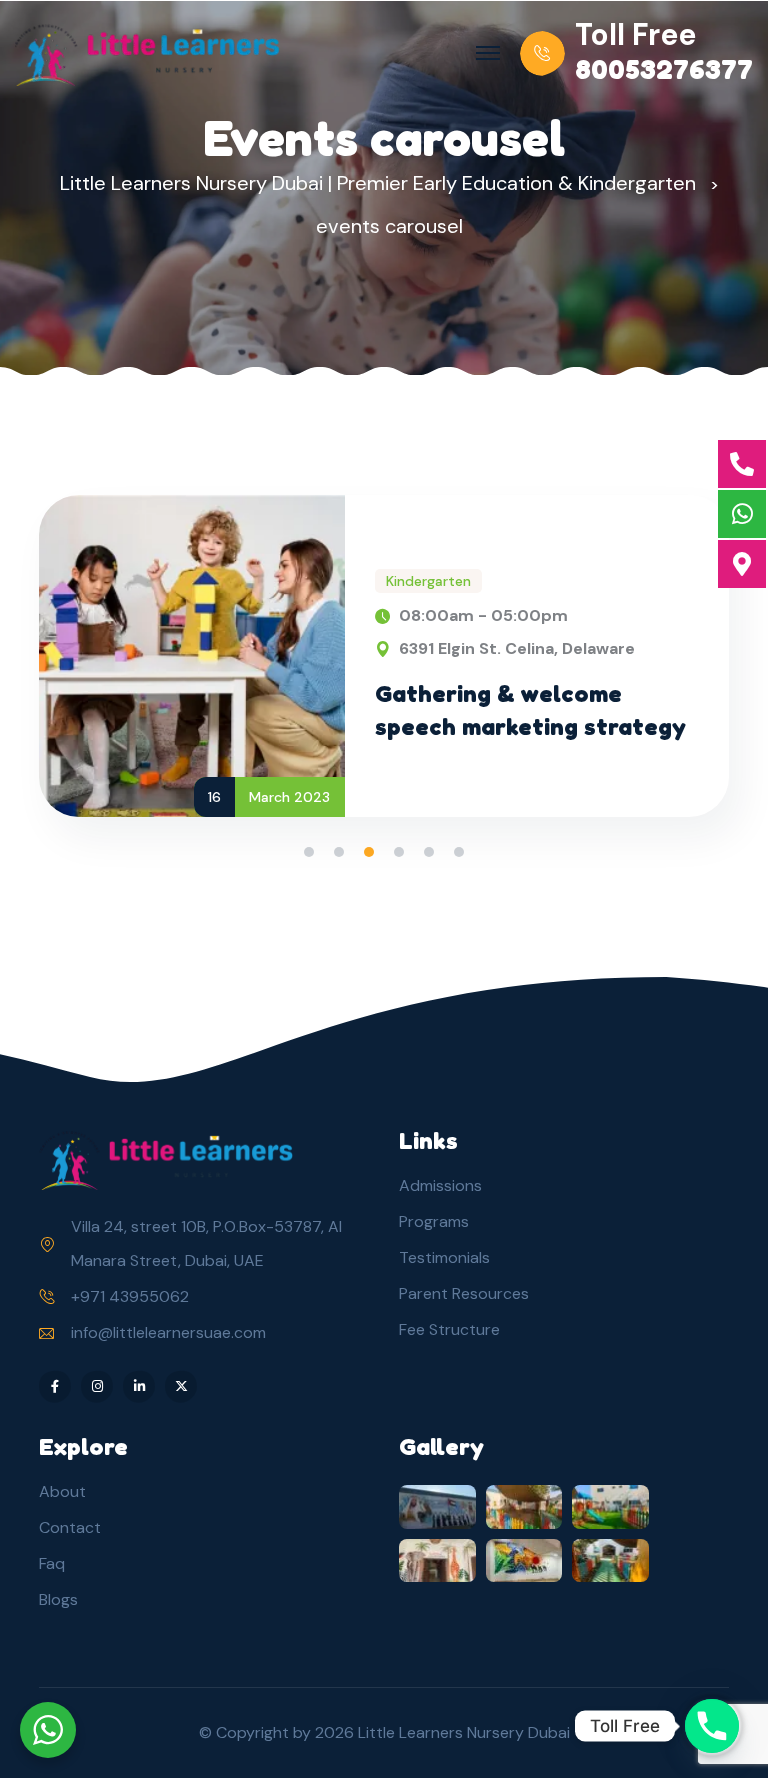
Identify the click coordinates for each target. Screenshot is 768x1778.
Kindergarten (428, 581)
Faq (52, 1563)
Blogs (58, 1599)
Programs (434, 1221)
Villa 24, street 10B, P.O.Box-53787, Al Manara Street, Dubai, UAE (206, 1243)
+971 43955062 (130, 1296)
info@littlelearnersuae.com (168, 1332)
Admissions (440, 1185)
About (62, 1491)
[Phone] (712, 1726)
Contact (70, 1527)
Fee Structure (449, 1329)
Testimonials (444, 1257)
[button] (309, 852)
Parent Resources (464, 1293)
